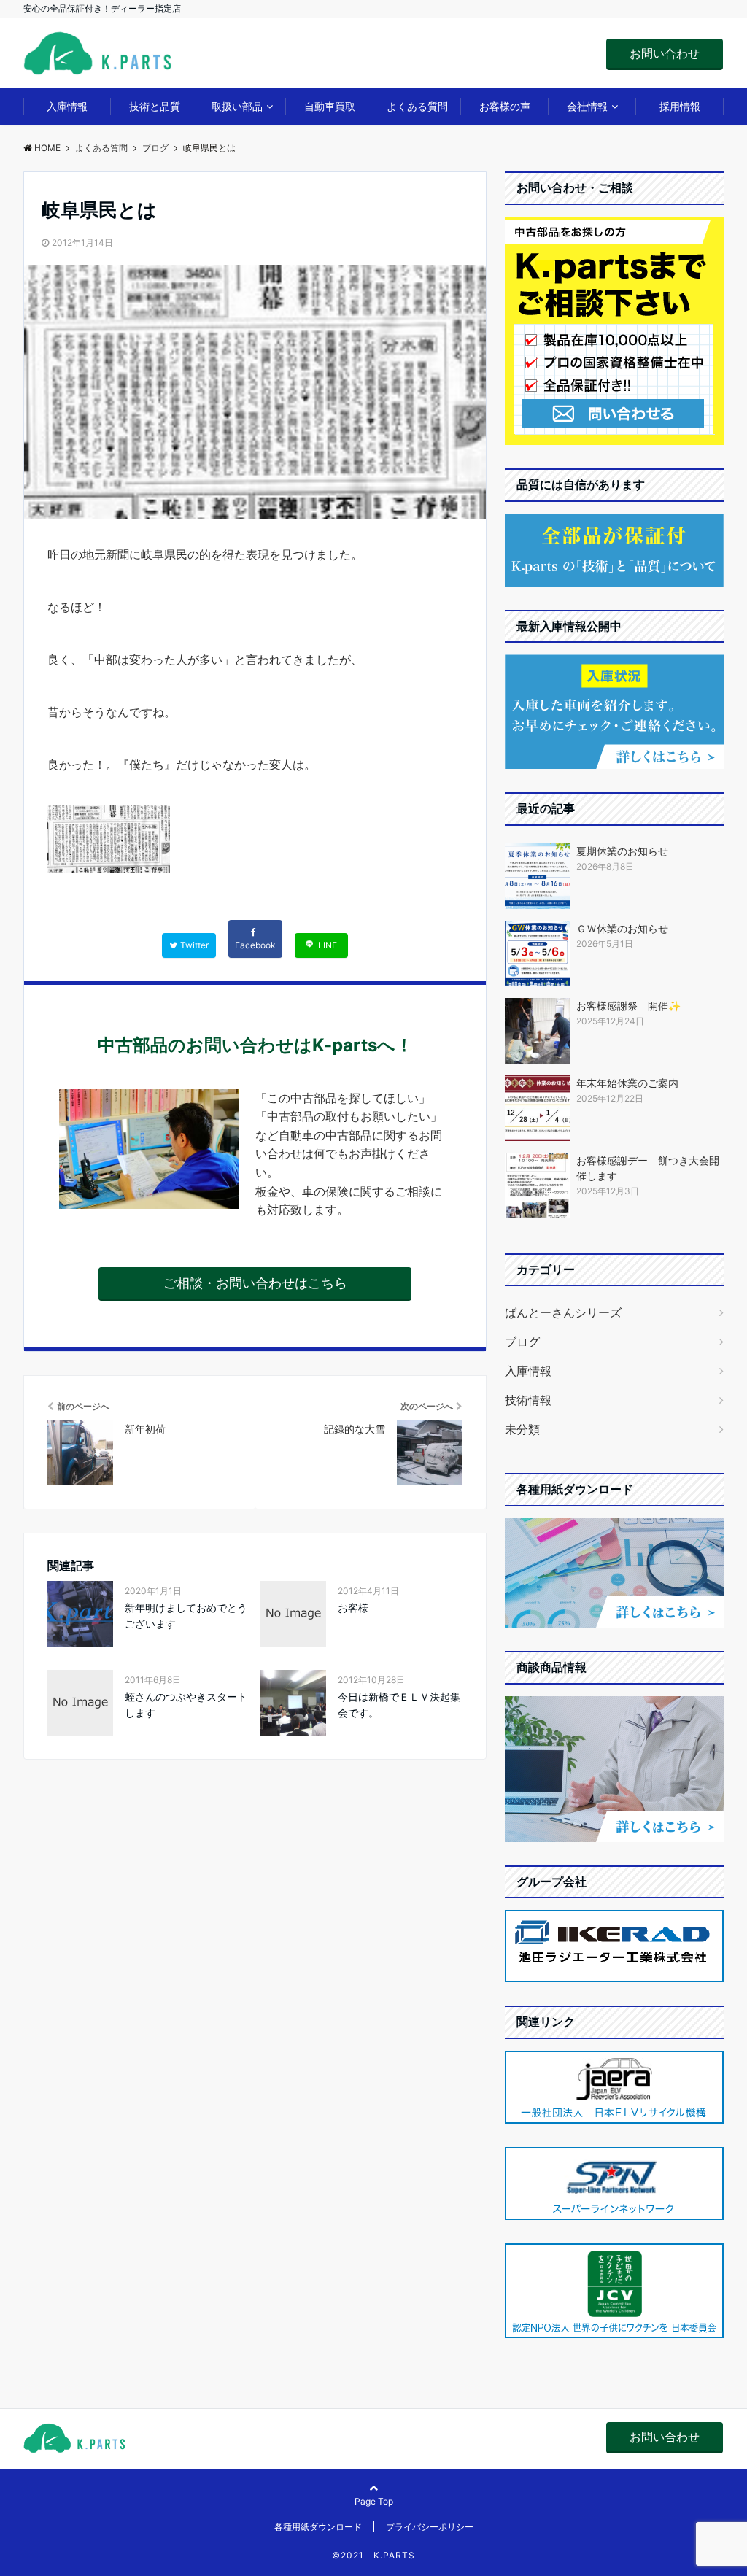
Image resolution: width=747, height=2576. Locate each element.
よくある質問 (417, 106)
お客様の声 (505, 106)
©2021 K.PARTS (373, 2555)
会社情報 (587, 106)
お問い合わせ (665, 53)
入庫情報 (67, 106)
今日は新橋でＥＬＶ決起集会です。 (399, 1705)
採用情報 (680, 106)
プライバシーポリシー (430, 2527)
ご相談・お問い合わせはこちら (255, 1283)
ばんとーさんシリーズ (563, 1312)
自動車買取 (330, 106)
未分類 (522, 1429)
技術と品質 (155, 106)
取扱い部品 (237, 106)
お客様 (353, 1608)
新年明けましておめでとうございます (186, 1616)
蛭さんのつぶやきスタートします (186, 1705)
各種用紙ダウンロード (318, 2527)
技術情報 (528, 1400)
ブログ (522, 1342)
